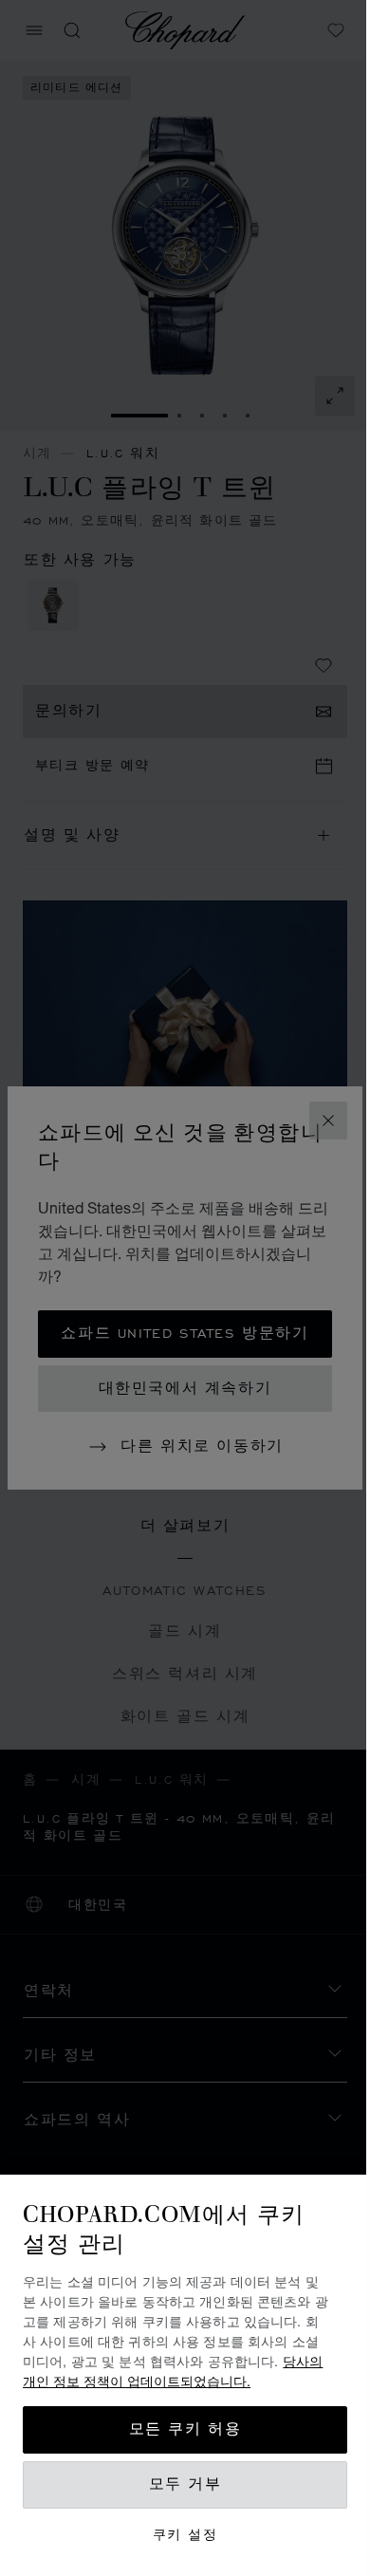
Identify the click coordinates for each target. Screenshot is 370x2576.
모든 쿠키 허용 (185, 2429)
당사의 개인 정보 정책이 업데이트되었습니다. (173, 2371)
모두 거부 (185, 2484)
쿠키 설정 (185, 2535)
